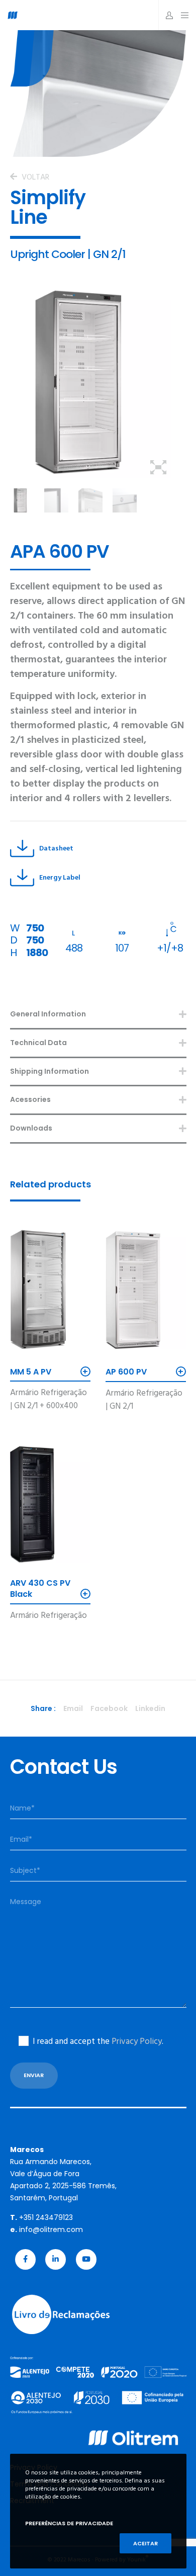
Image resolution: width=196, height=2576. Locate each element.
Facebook (109, 1708)
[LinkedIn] (56, 2259)
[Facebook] (25, 2259)
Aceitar (145, 2543)
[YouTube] (86, 2259)
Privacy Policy (137, 2041)
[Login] (167, 15)
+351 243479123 (46, 2217)
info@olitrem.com (51, 2229)
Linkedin (150, 1708)
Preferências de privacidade (69, 2523)
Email (73, 1708)
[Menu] (182, 15)
